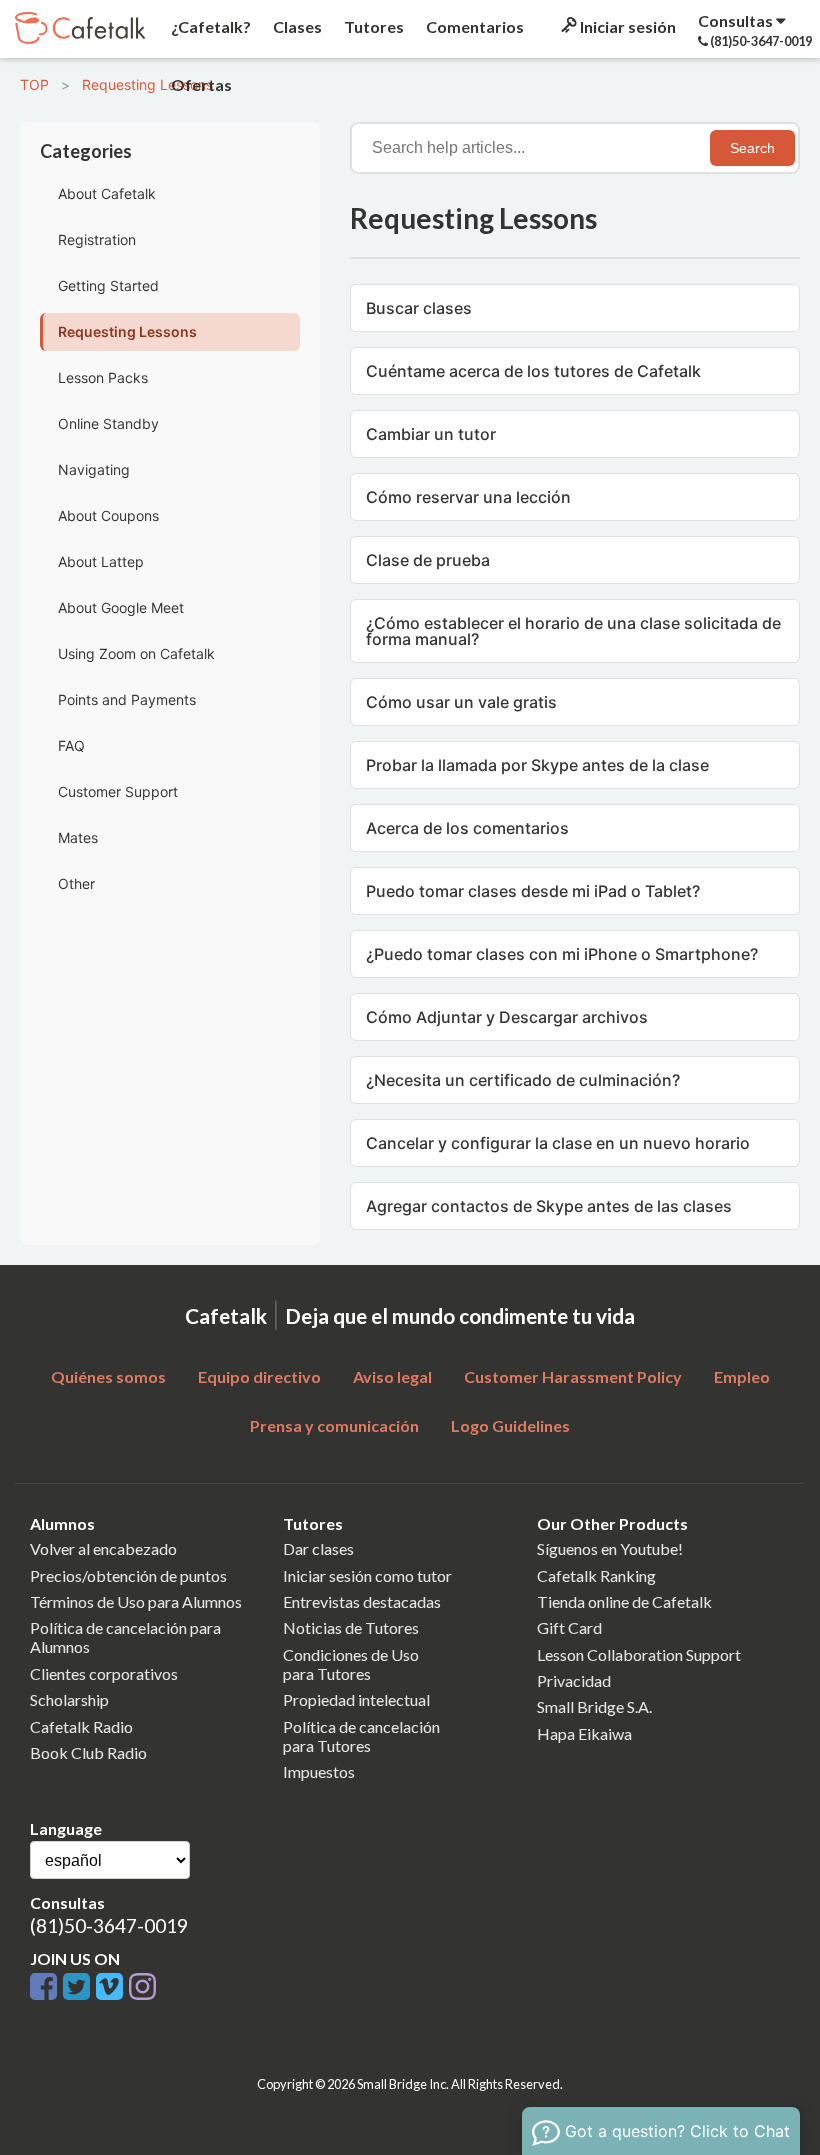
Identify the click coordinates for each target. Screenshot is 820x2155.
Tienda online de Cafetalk (624, 1601)
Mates (78, 837)
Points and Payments (127, 699)
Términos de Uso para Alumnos (136, 1601)
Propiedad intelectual (356, 1699)
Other (76, 883)
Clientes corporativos (104, 1673)
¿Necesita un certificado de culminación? (523, 1080)
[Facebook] (46, 1987)
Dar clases (318, 1548)
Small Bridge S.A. (594, 1706)
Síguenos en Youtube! (610, 1548)
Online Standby (108, 423)
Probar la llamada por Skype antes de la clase (537, 765)
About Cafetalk (107, 193)
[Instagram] (142, 1987)
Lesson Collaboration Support (639, 1654)
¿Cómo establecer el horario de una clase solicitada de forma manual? (573, 631)
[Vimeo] (112, 1987)
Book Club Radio (88, 1752)
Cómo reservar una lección (468, 497)
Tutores (372, 26)
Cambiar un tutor (431, 434)
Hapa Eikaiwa (584, 1733)
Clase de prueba (428, 560)
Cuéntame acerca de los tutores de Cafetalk (533, 371)
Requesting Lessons (147, 84)
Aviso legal (392, 1376)
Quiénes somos (108, 1376)
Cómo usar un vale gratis (461, 702)
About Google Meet (121, 607)
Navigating (94, 469)
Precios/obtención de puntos (128, 1575)
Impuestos (319, 1771)
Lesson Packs (103, 377)
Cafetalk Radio (81, 1726)
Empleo (742, 1376)
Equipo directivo (259, 1376)
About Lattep (101, 561)
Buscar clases (419, 308)
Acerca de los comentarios (467, 828)
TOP (34, 84)
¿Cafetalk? (209, 26)
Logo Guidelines (510, 1425)
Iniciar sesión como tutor (367, 1575)
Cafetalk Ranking (596, 1575)
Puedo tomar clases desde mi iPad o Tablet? (533, 891)
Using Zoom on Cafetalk (136, 653)
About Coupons (108, 515)
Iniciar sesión (626, 26)
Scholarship (69, 1699)
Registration (97, 239)
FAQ (71, 745)
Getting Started (108, 285)
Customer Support (118, 791)
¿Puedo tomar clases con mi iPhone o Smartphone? (562, 954)
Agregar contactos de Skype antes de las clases (549, 1206)
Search (752, 148)
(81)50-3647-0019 (109, 1925)
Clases (296, 26)
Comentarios (473, 26)
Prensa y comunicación (334, 1425)
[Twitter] (79, 1987)
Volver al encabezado (103, 1548)
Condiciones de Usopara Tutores (351, 1664)
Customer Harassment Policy (573, 1376)
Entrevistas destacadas (362, 1601)
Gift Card (569, 1627)
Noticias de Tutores (351, 1627)
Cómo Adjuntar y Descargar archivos (507, 1017)
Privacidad (574, 1680)
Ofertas (200, 84)
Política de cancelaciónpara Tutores (361, 1736)
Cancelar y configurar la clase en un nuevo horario (558, 1143)
